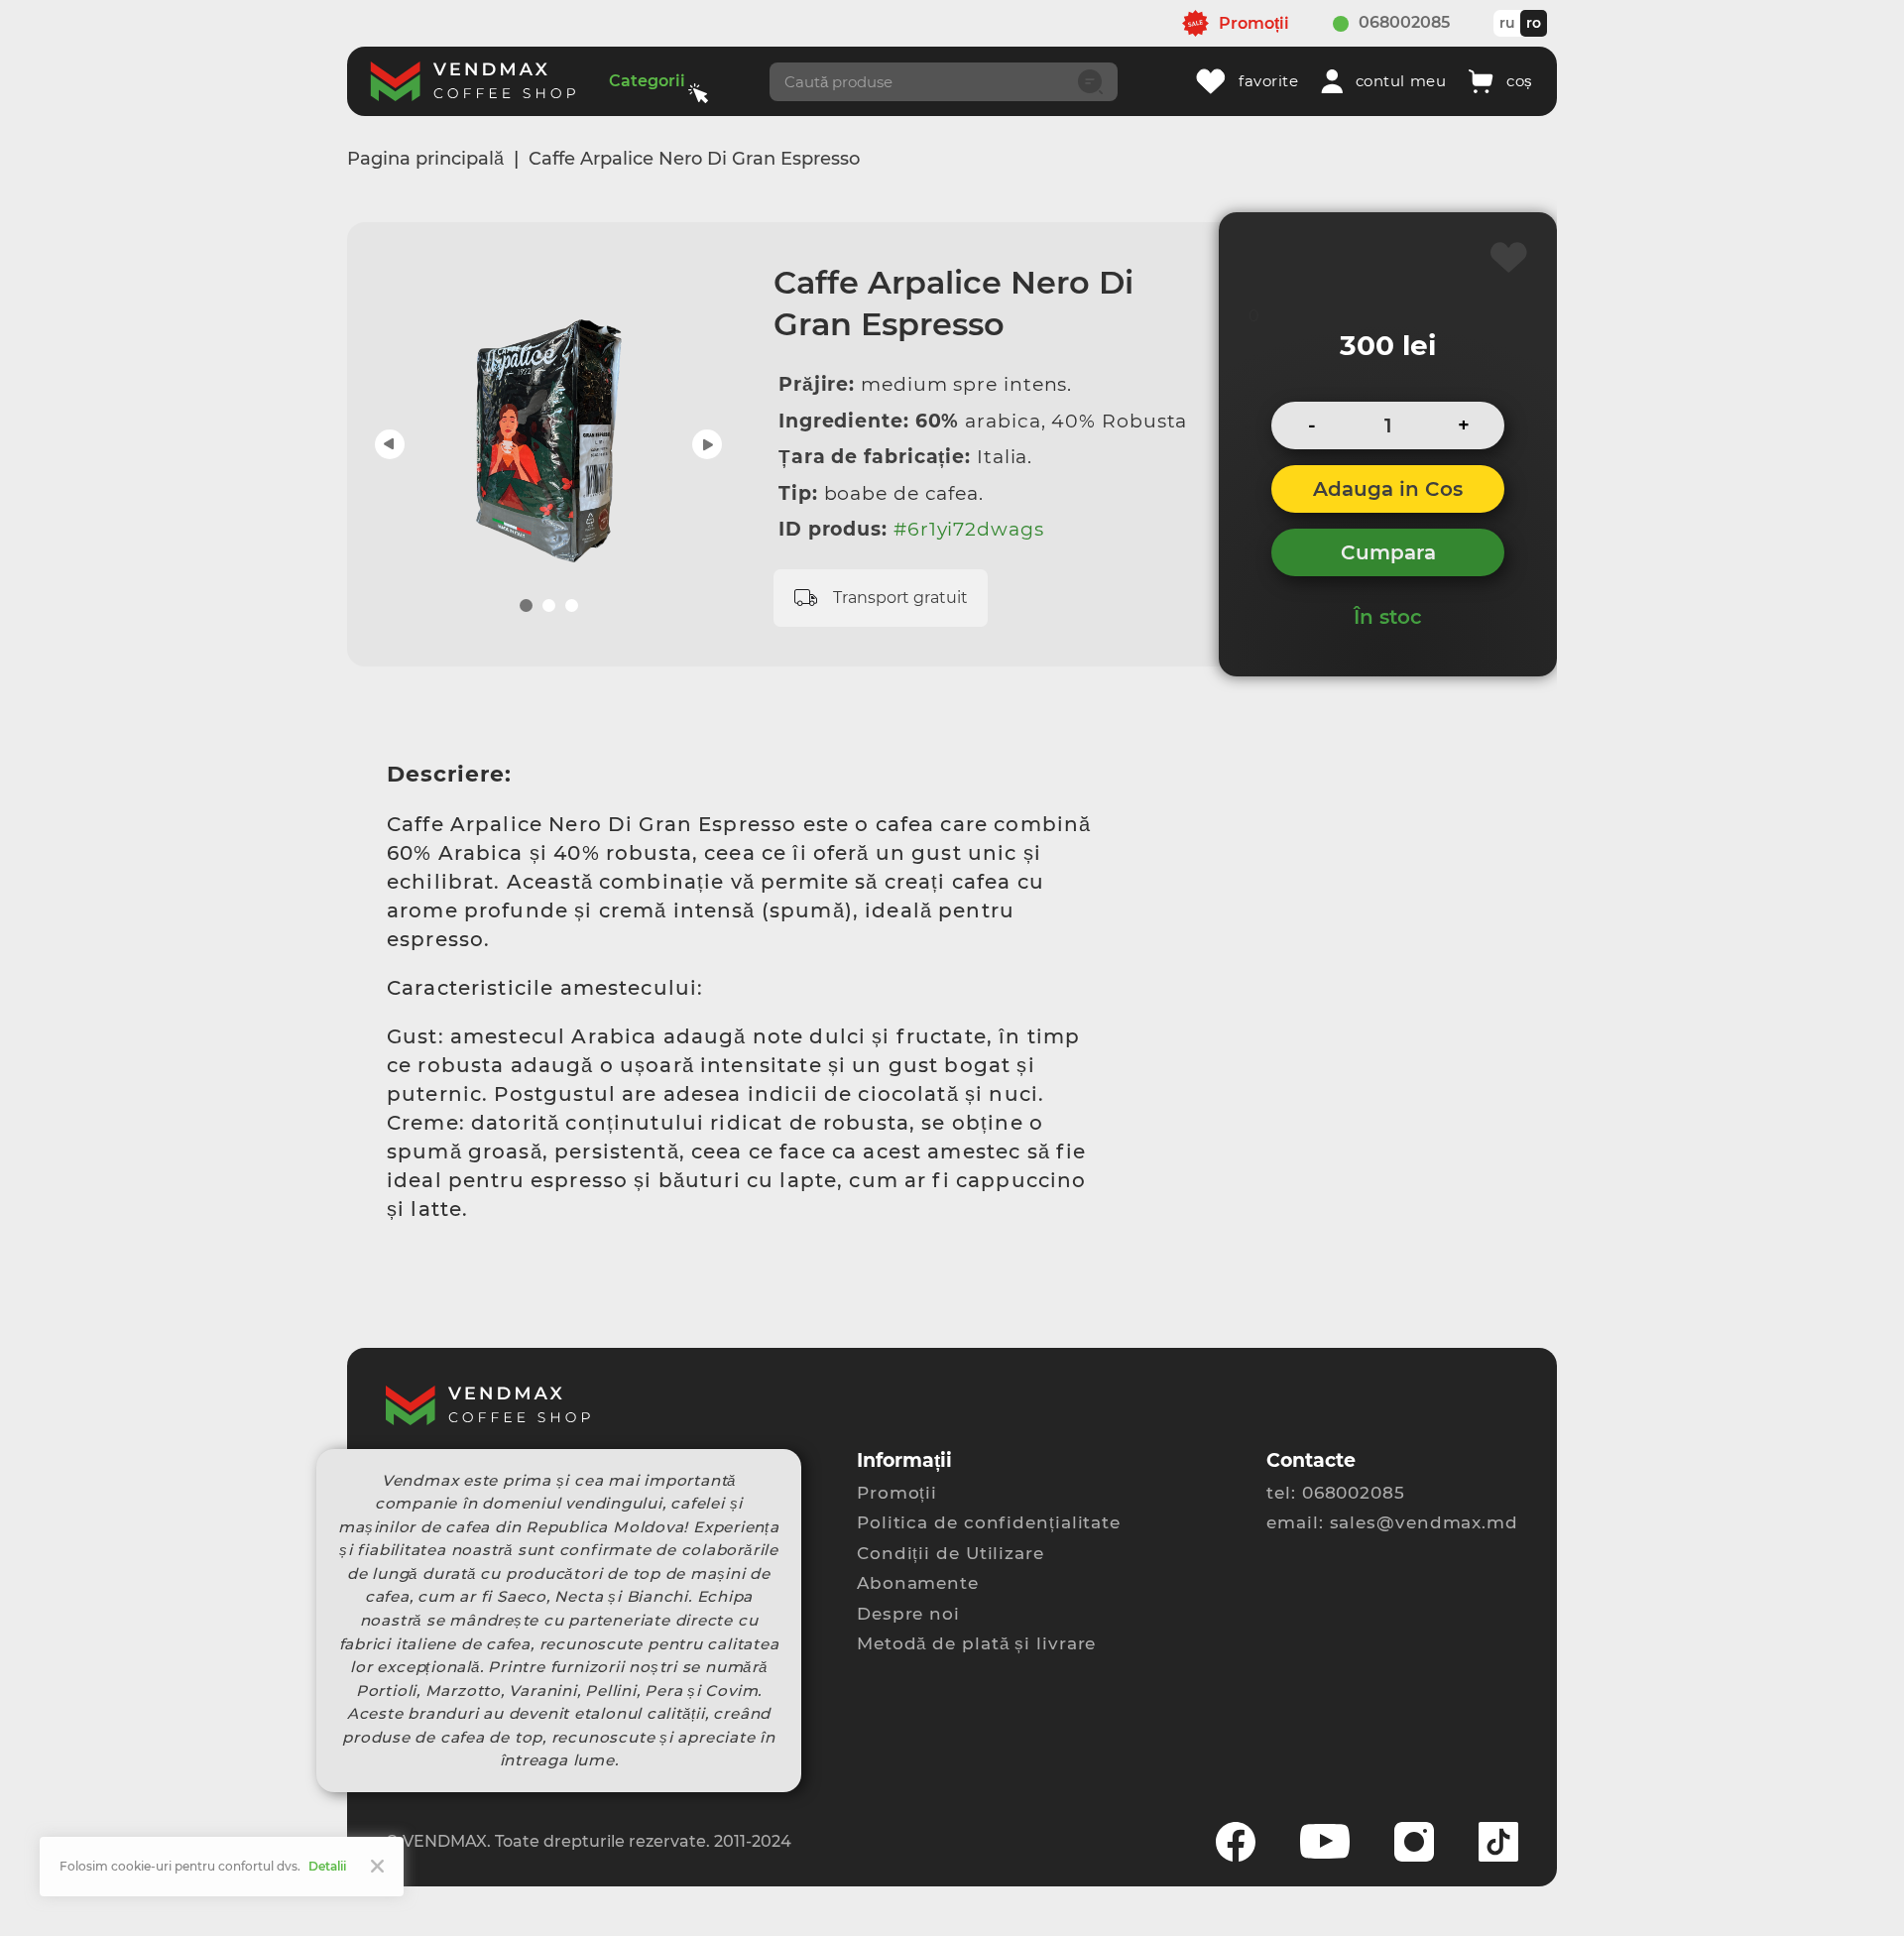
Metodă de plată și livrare (976, 1643)
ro (1534, 23)
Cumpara (1388, 552)
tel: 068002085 (1336, 1493)
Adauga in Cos (1388, 489)
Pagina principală (425, 159)
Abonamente (918, 1583)
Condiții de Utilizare (951, 1553)
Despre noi (908, 1614)
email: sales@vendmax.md (1392, 1522)
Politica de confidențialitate (989, 1522)
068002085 (1404, 22)
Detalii (327, 1866)
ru (1507, 23)
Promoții (897, 1493)
